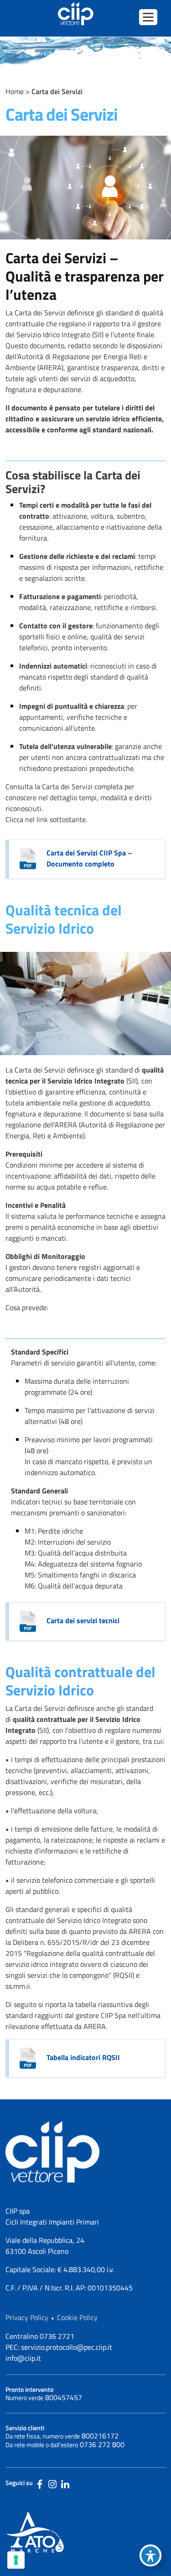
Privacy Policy (27, 2317)
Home (15, 91)
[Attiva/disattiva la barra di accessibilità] (150, 2555)
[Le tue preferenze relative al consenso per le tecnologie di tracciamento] (16, 2560)
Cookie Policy (77, 2317)
